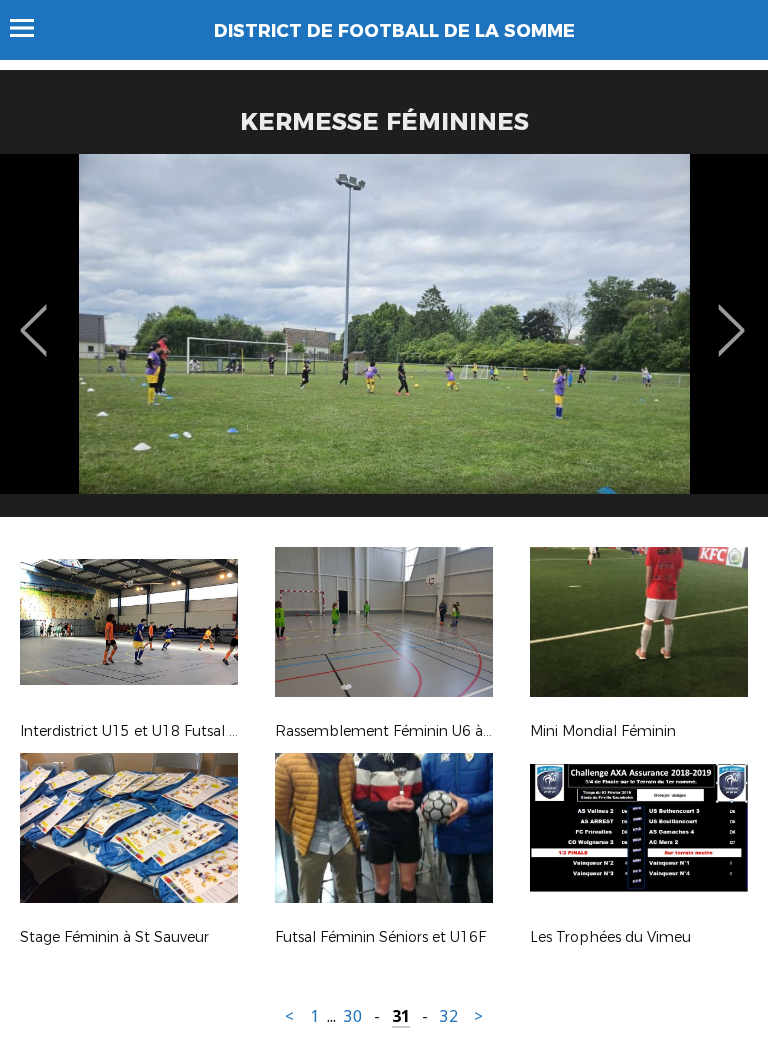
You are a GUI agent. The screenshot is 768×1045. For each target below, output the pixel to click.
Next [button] (731, 316)
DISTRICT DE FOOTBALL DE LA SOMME (394, 31)
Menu (31, 28)
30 (353, 1016)
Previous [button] (33, 316)
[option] (384, 343)
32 (449, 1016)
